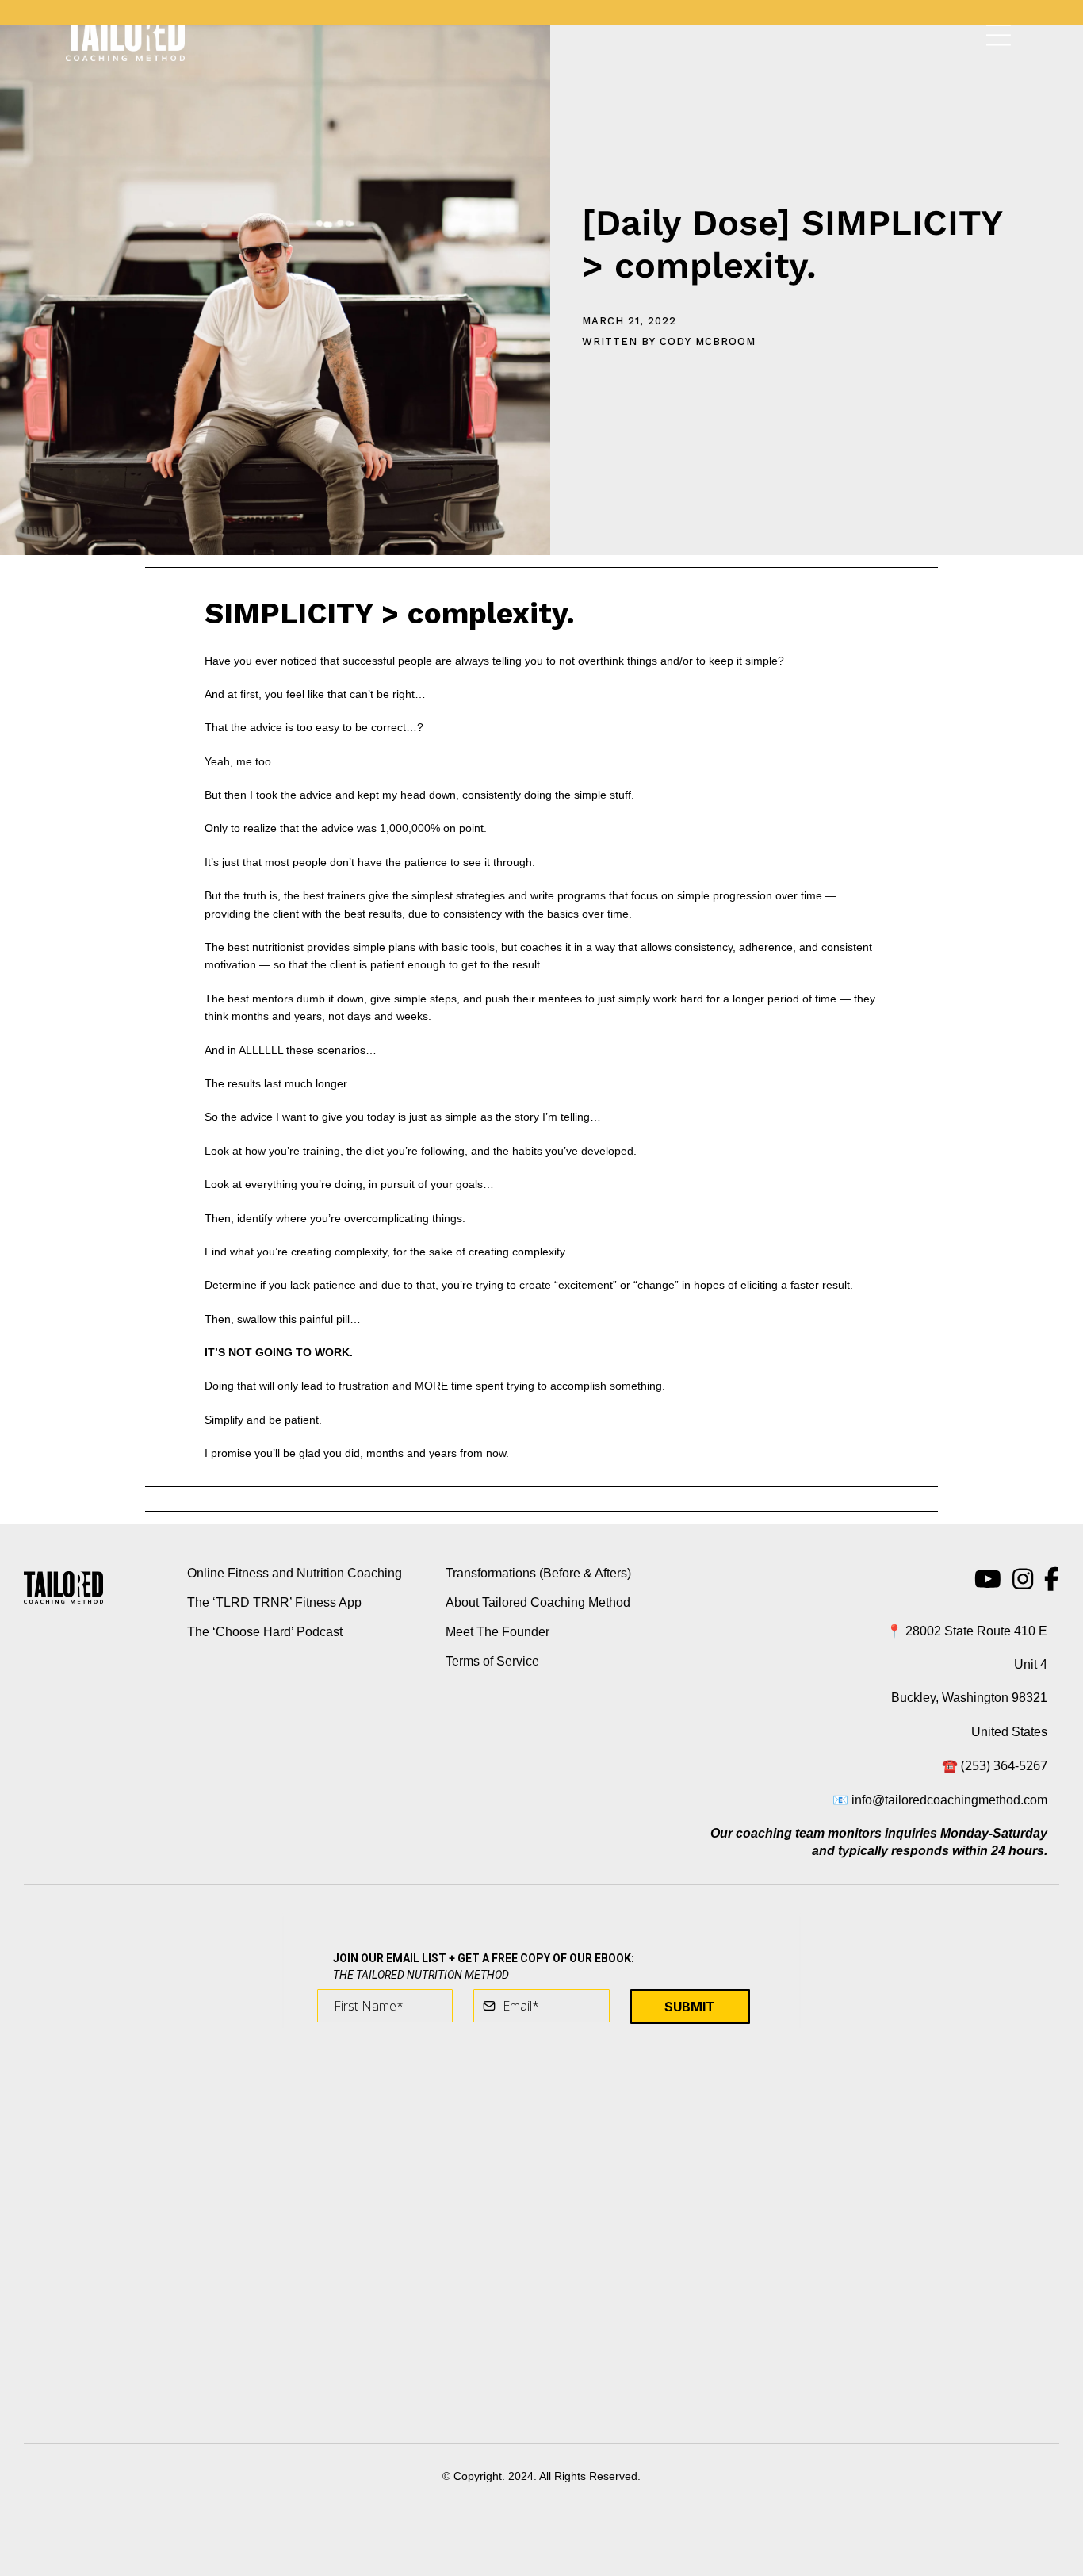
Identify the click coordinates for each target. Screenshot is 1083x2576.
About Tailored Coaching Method (538, 1602)
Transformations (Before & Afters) (538, 1573)
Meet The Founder (497, 1632)
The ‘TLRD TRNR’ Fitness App (274, 1602)
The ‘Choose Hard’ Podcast (265, 1632)
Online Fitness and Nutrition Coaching (295, 1573)
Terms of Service (492, 1661)
